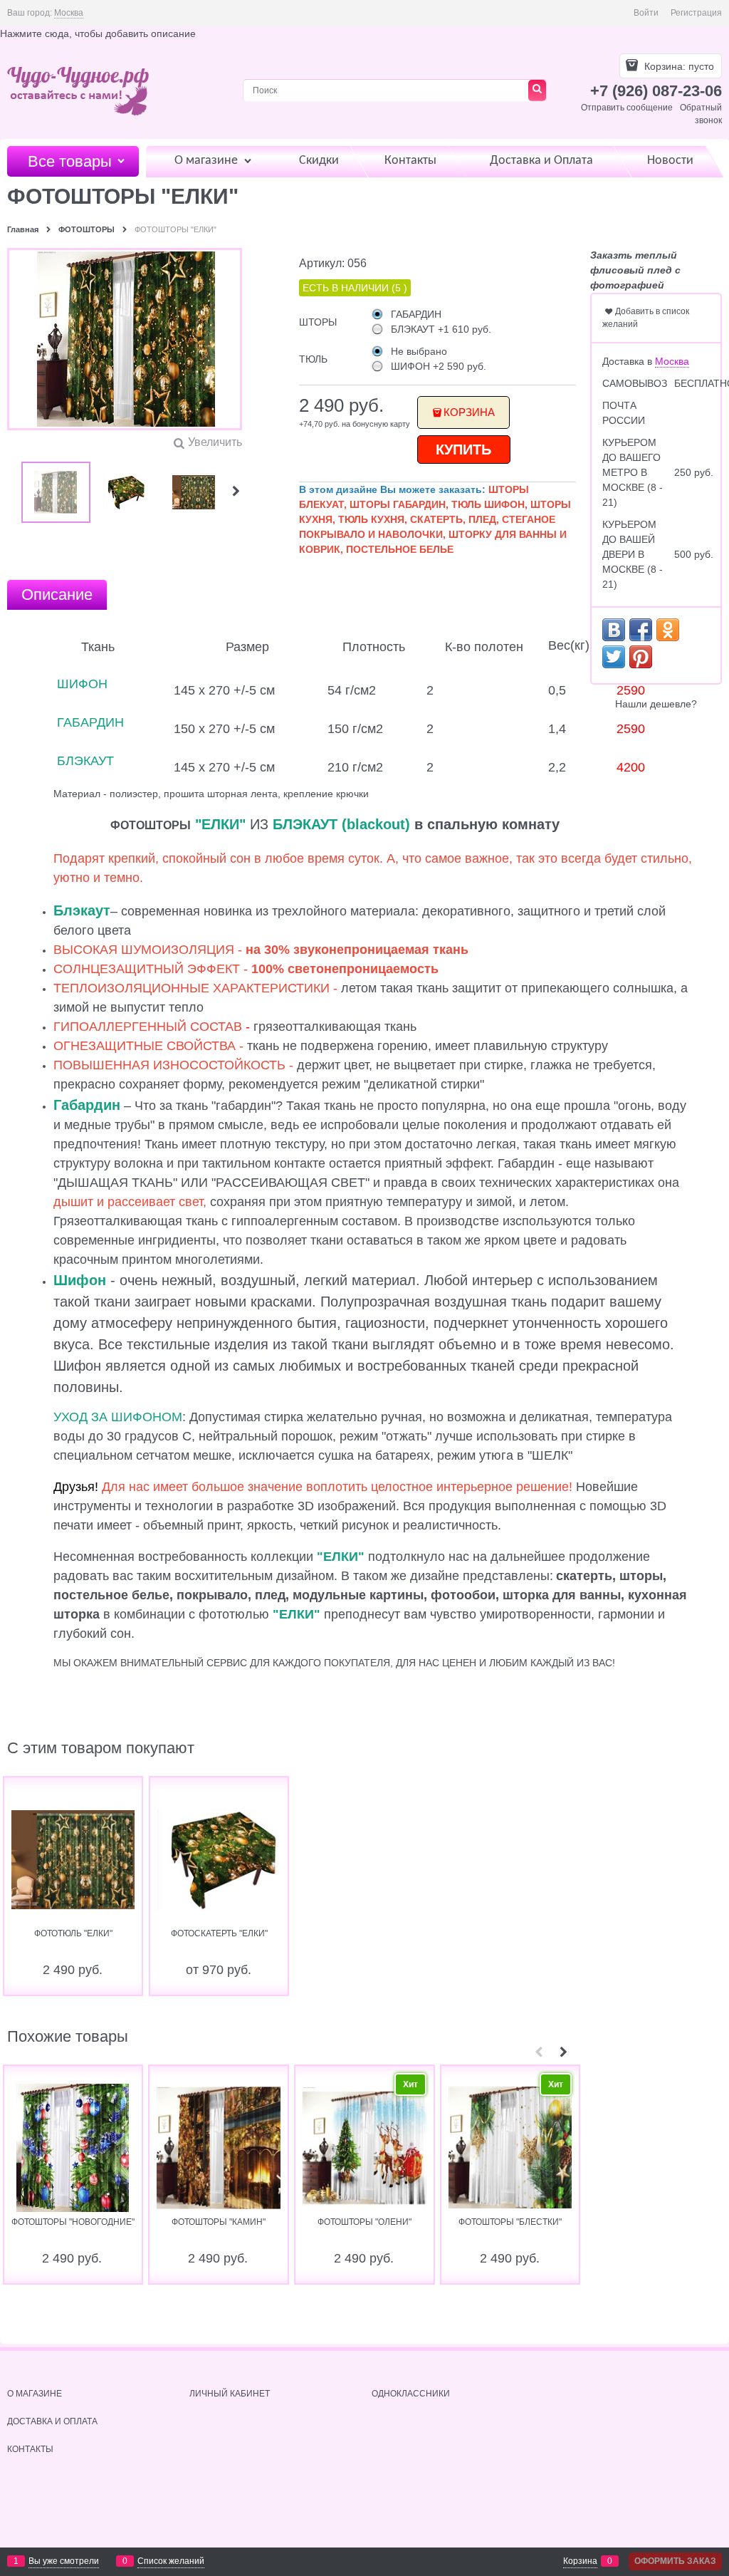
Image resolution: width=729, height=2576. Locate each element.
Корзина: (678, 66)
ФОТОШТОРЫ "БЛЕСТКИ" (510, 2222)
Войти (646, 13)
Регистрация (696, 13)
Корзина (469, 412)
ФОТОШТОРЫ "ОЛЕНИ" (364, 2222)
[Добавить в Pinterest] (641, 657)
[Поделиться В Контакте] (614, 630)
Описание (57, 594)
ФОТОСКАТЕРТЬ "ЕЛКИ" (219, 1933)
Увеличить (215, 442)
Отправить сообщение (627, 108)
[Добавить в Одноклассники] (668, 630)
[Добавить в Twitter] (614, 657)
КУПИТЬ (463, 450)
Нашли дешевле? (656, 704)
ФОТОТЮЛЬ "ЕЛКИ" (73, 1933)
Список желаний (171, 2561)
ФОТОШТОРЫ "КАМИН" (219, 2222)
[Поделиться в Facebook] (641, 630)
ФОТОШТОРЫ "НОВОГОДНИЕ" (73, 2222)
